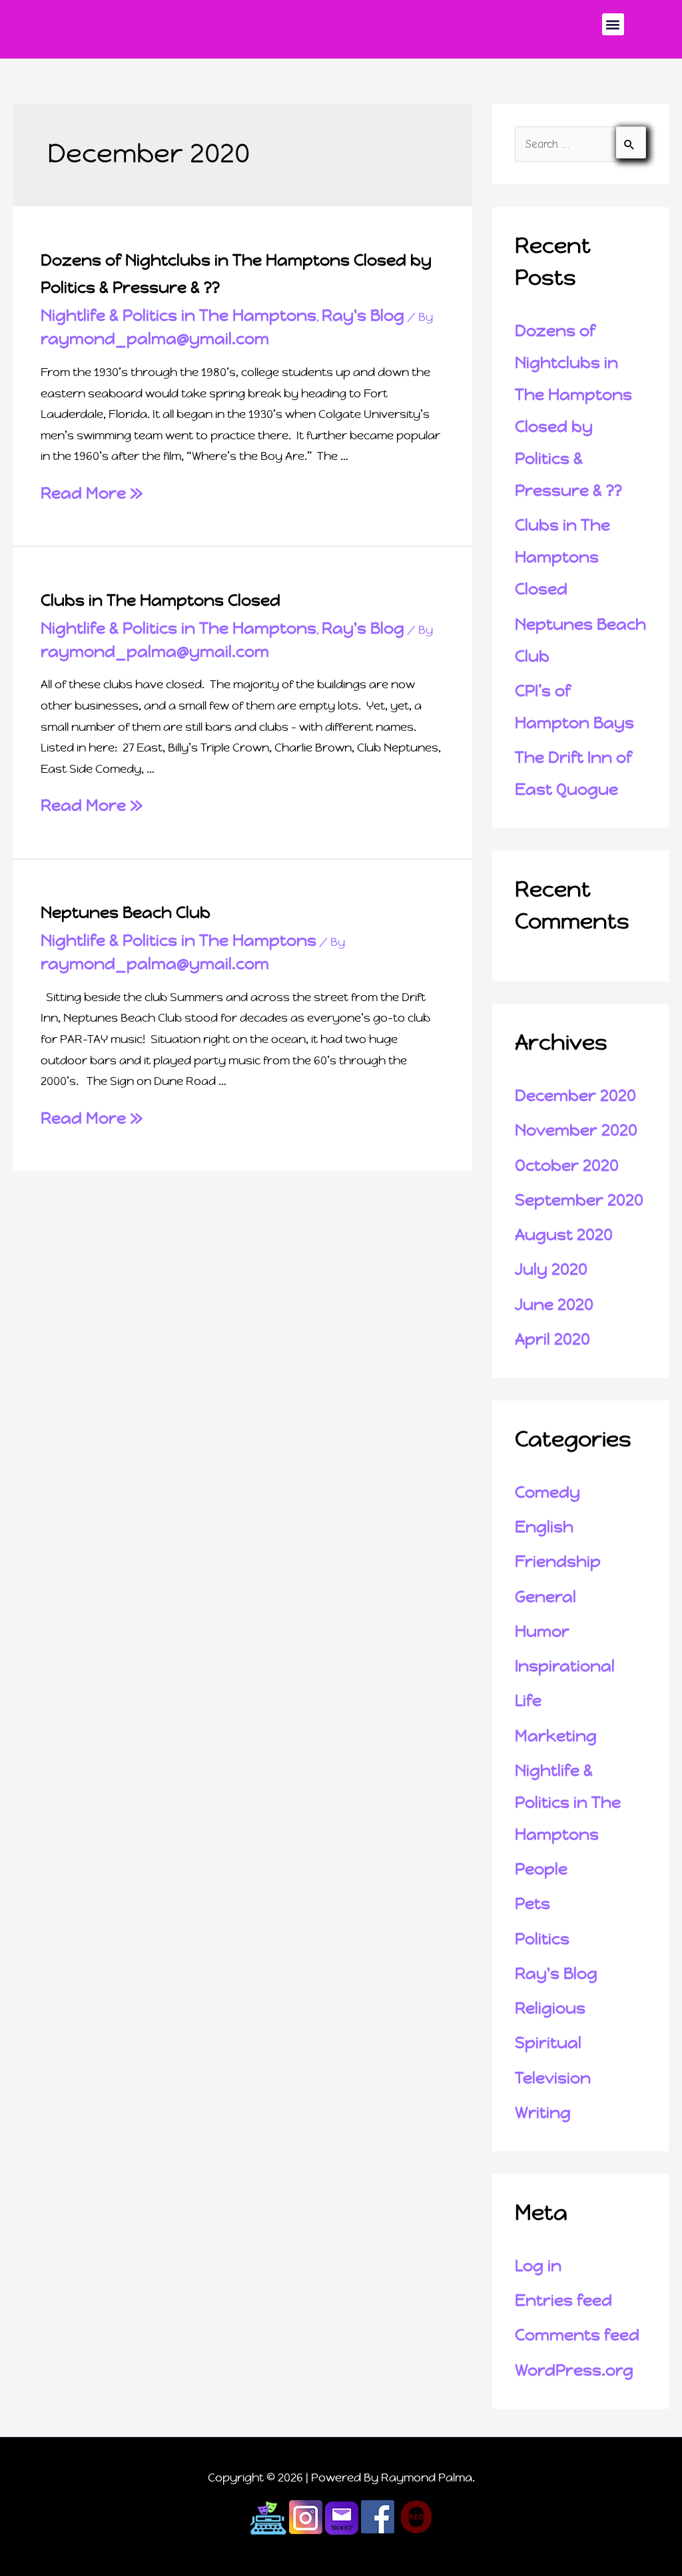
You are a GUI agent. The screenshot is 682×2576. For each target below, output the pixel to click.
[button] (613, 24)
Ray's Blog (363, 316)
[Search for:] (580, 144)
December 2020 (575, 1096)
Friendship (558, 1562)
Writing (543, 2113)
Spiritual (548, 2043)
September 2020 (579, 1200)
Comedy (547, 1492)
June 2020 (554, 1305)
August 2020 (564, 1235)
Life (528, 1701)
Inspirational (565, 1666)
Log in (538, 2266)
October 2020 (567, 1166)
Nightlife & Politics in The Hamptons (178, 316)
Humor (542, 1631)
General (545, 1597)
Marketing (556, 1736)
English (544, 1527)
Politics (542, 1939)
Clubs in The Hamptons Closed (161, 600)
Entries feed (563, 2300)
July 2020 (551, 1269)
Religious (550, 2008)
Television (553, 2078)
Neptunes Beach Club (126, 913)
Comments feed (577, 2335)
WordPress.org (574, 2370)
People (541, 1869)
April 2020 (552, 1339)
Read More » (92, 493)
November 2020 (576, 1130)
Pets (532, 1904)
